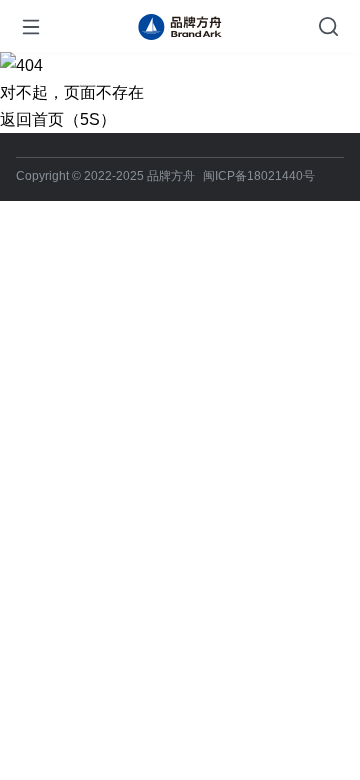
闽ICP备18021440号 (259, 176)
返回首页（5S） (58, 119)
